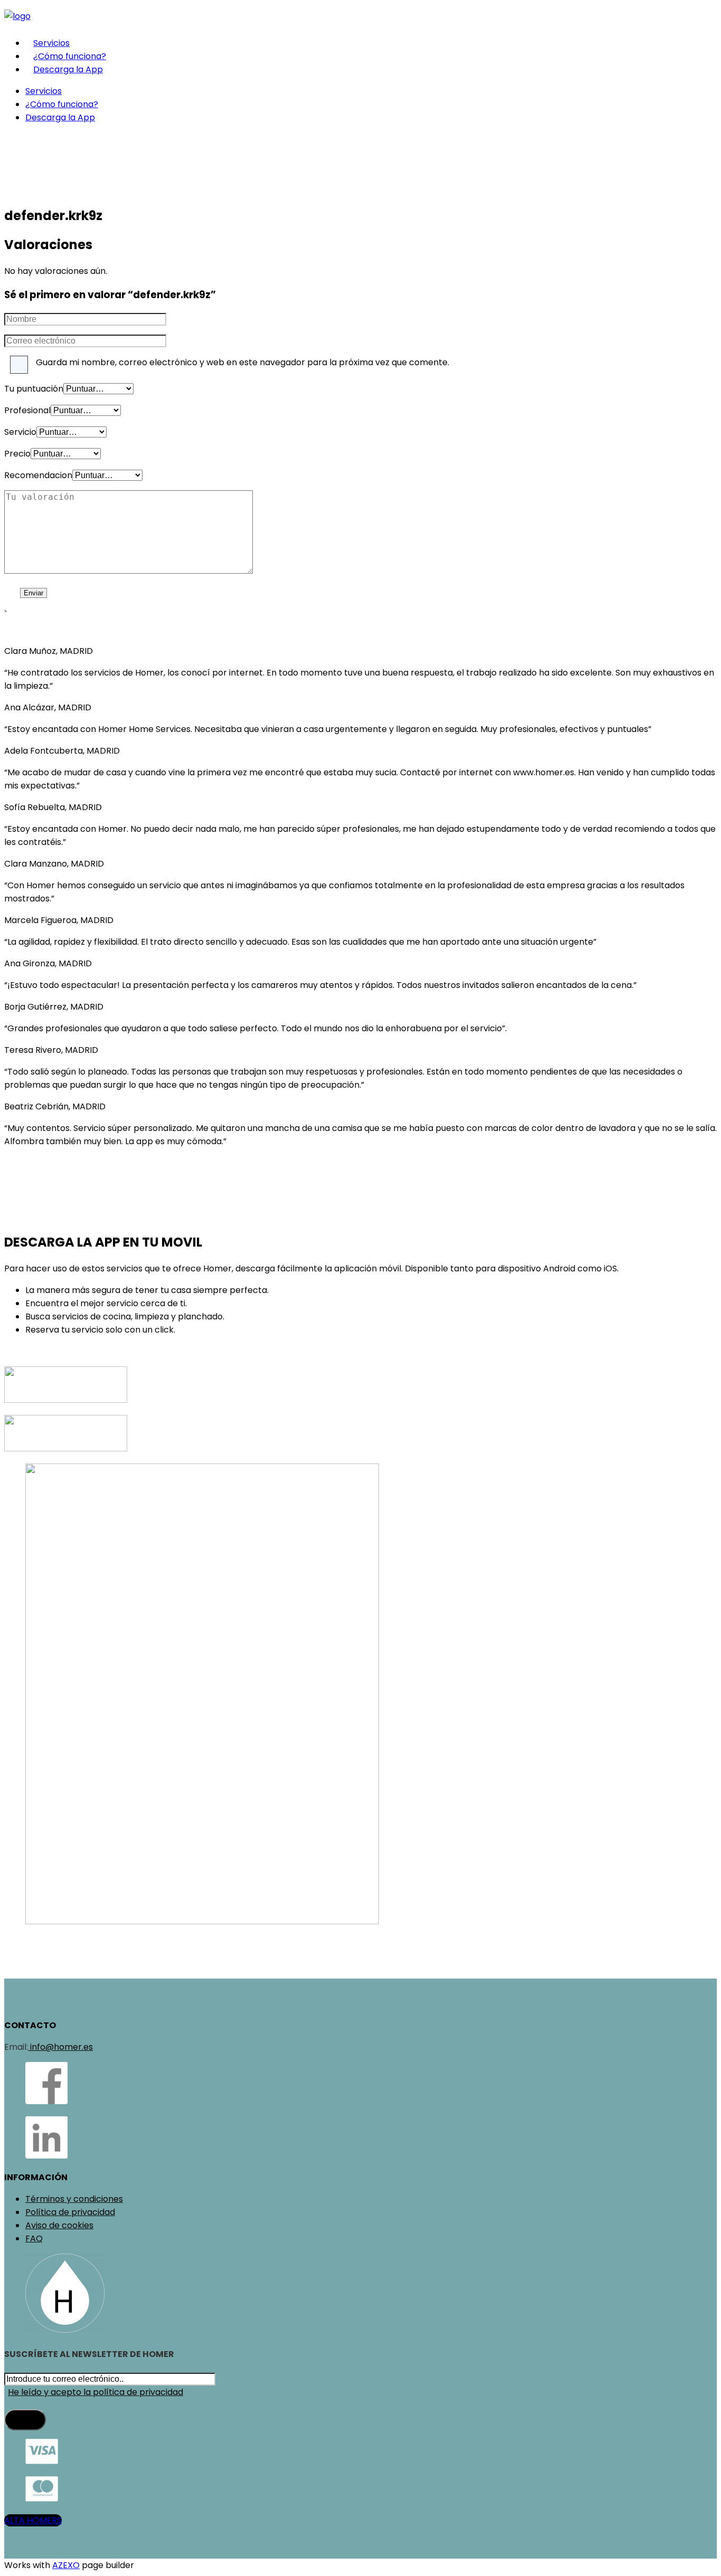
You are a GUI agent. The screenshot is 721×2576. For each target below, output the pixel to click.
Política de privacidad (70, 2212)
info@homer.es (60, 2047)
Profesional (27, 410)
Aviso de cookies (59, 2225)
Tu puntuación (34, 389)
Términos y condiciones (74, 2199)
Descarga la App (68, 69)
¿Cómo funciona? (70, 56)
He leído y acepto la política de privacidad (96, 2392)
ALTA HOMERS (33, 2520)
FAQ (34, 2238)
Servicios (51, 43)
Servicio (20, 432)
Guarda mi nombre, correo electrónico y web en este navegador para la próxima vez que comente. (243, 362)
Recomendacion (38, 475)
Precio (17, 454)
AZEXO (66, 2565)
